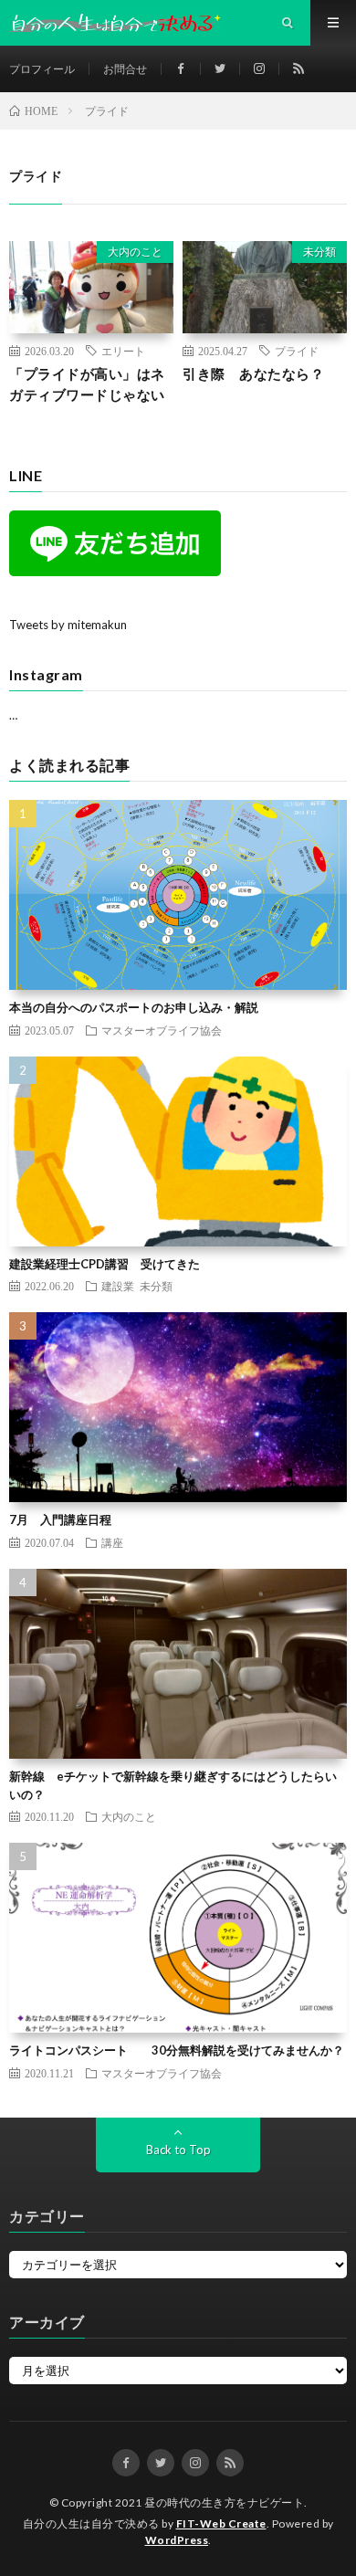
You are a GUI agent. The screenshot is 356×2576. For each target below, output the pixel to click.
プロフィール (42, 69)
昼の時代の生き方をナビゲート (224, 2502)
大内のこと (135, 252)
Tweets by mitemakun (68, 625)
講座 (112, 1542)
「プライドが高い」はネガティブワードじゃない (87, 384)
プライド (297, 351)
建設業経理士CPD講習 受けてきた (105, 1264)
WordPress (177, 2540)
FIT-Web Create (221, 2523)
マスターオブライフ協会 (162, 1030)
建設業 (118, 1286)
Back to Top (178, 2150)
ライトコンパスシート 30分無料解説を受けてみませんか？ (177, 2050)
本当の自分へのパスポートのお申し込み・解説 (134, 1007)
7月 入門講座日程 (60, 1519)
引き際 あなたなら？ (253, 373)
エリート (123, 351)
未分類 (319, 252)
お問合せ (125, 69)
